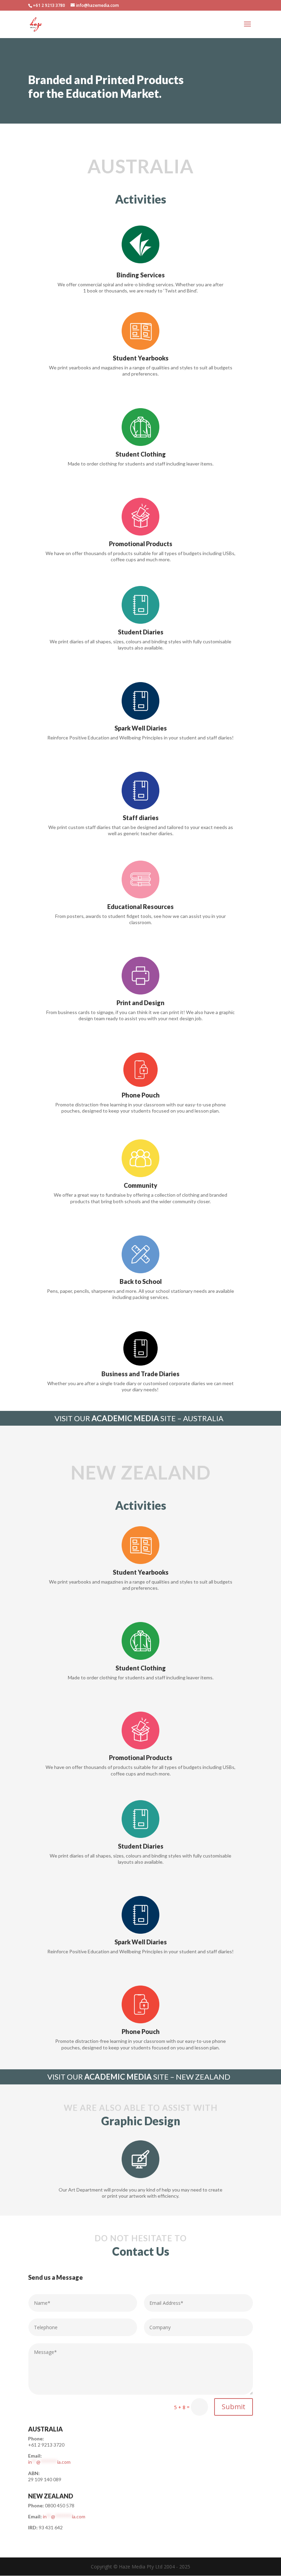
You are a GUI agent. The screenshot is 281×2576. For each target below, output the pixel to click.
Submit (234, 2407)
